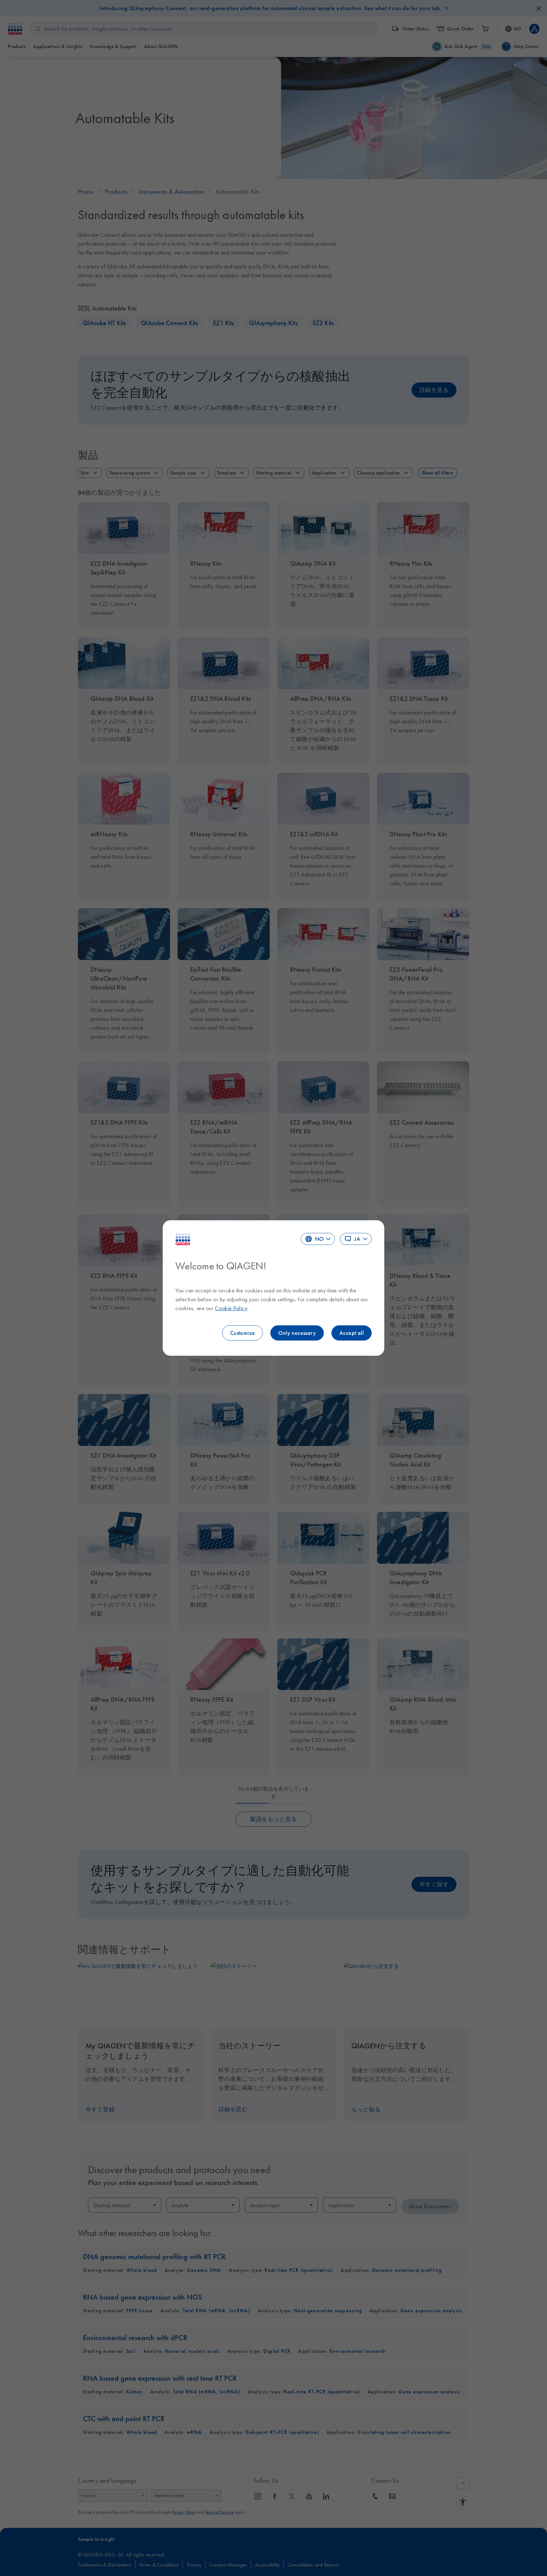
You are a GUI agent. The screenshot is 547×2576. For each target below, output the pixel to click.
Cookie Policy (231, 1308)
